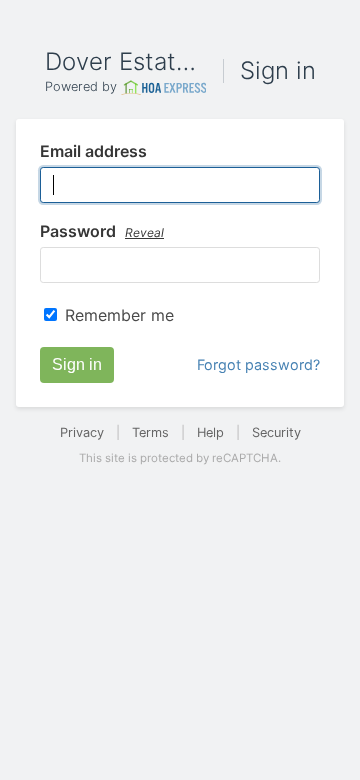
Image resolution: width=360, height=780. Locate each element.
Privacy (82, 432)
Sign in (77, 364)
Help (210, 432)
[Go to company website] (164, 87)
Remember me (119, 315)
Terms (150, 432)
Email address (93, 152)
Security (276, 432)
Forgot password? (258, 364)
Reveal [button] (144, 232)
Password (102, 232)
